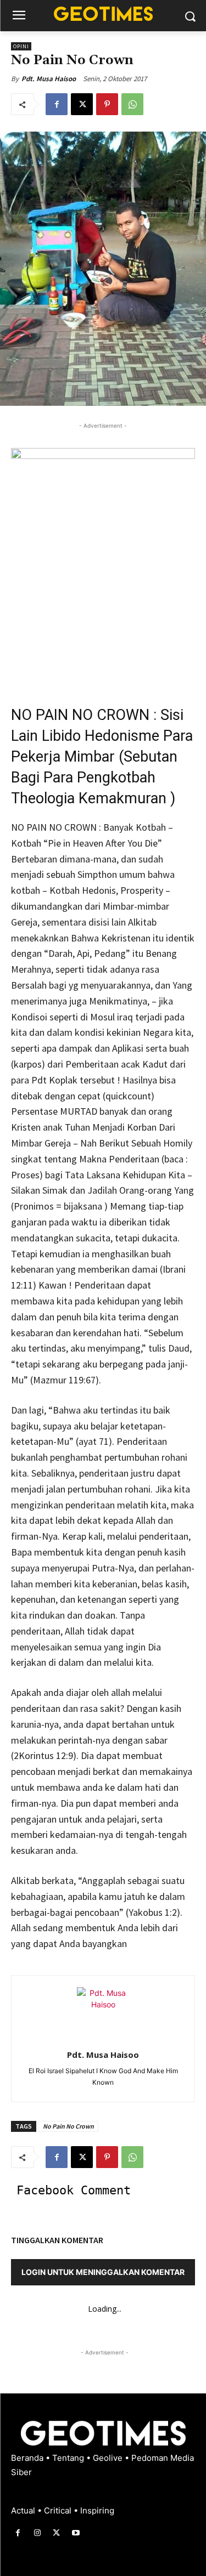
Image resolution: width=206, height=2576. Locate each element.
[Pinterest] (107, 104)
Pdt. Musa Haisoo (49, 79)
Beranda (28, 2458)
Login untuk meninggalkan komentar (103, 2272)
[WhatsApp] (132, 104)
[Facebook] (57, 104)
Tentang (69, 2458)
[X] (82, 104)
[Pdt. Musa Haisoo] (103, 2013)
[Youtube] (76, 2533)
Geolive (109, 2458)
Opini (21, 46)
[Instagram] (37, 2533)
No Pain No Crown (68, 2126)
